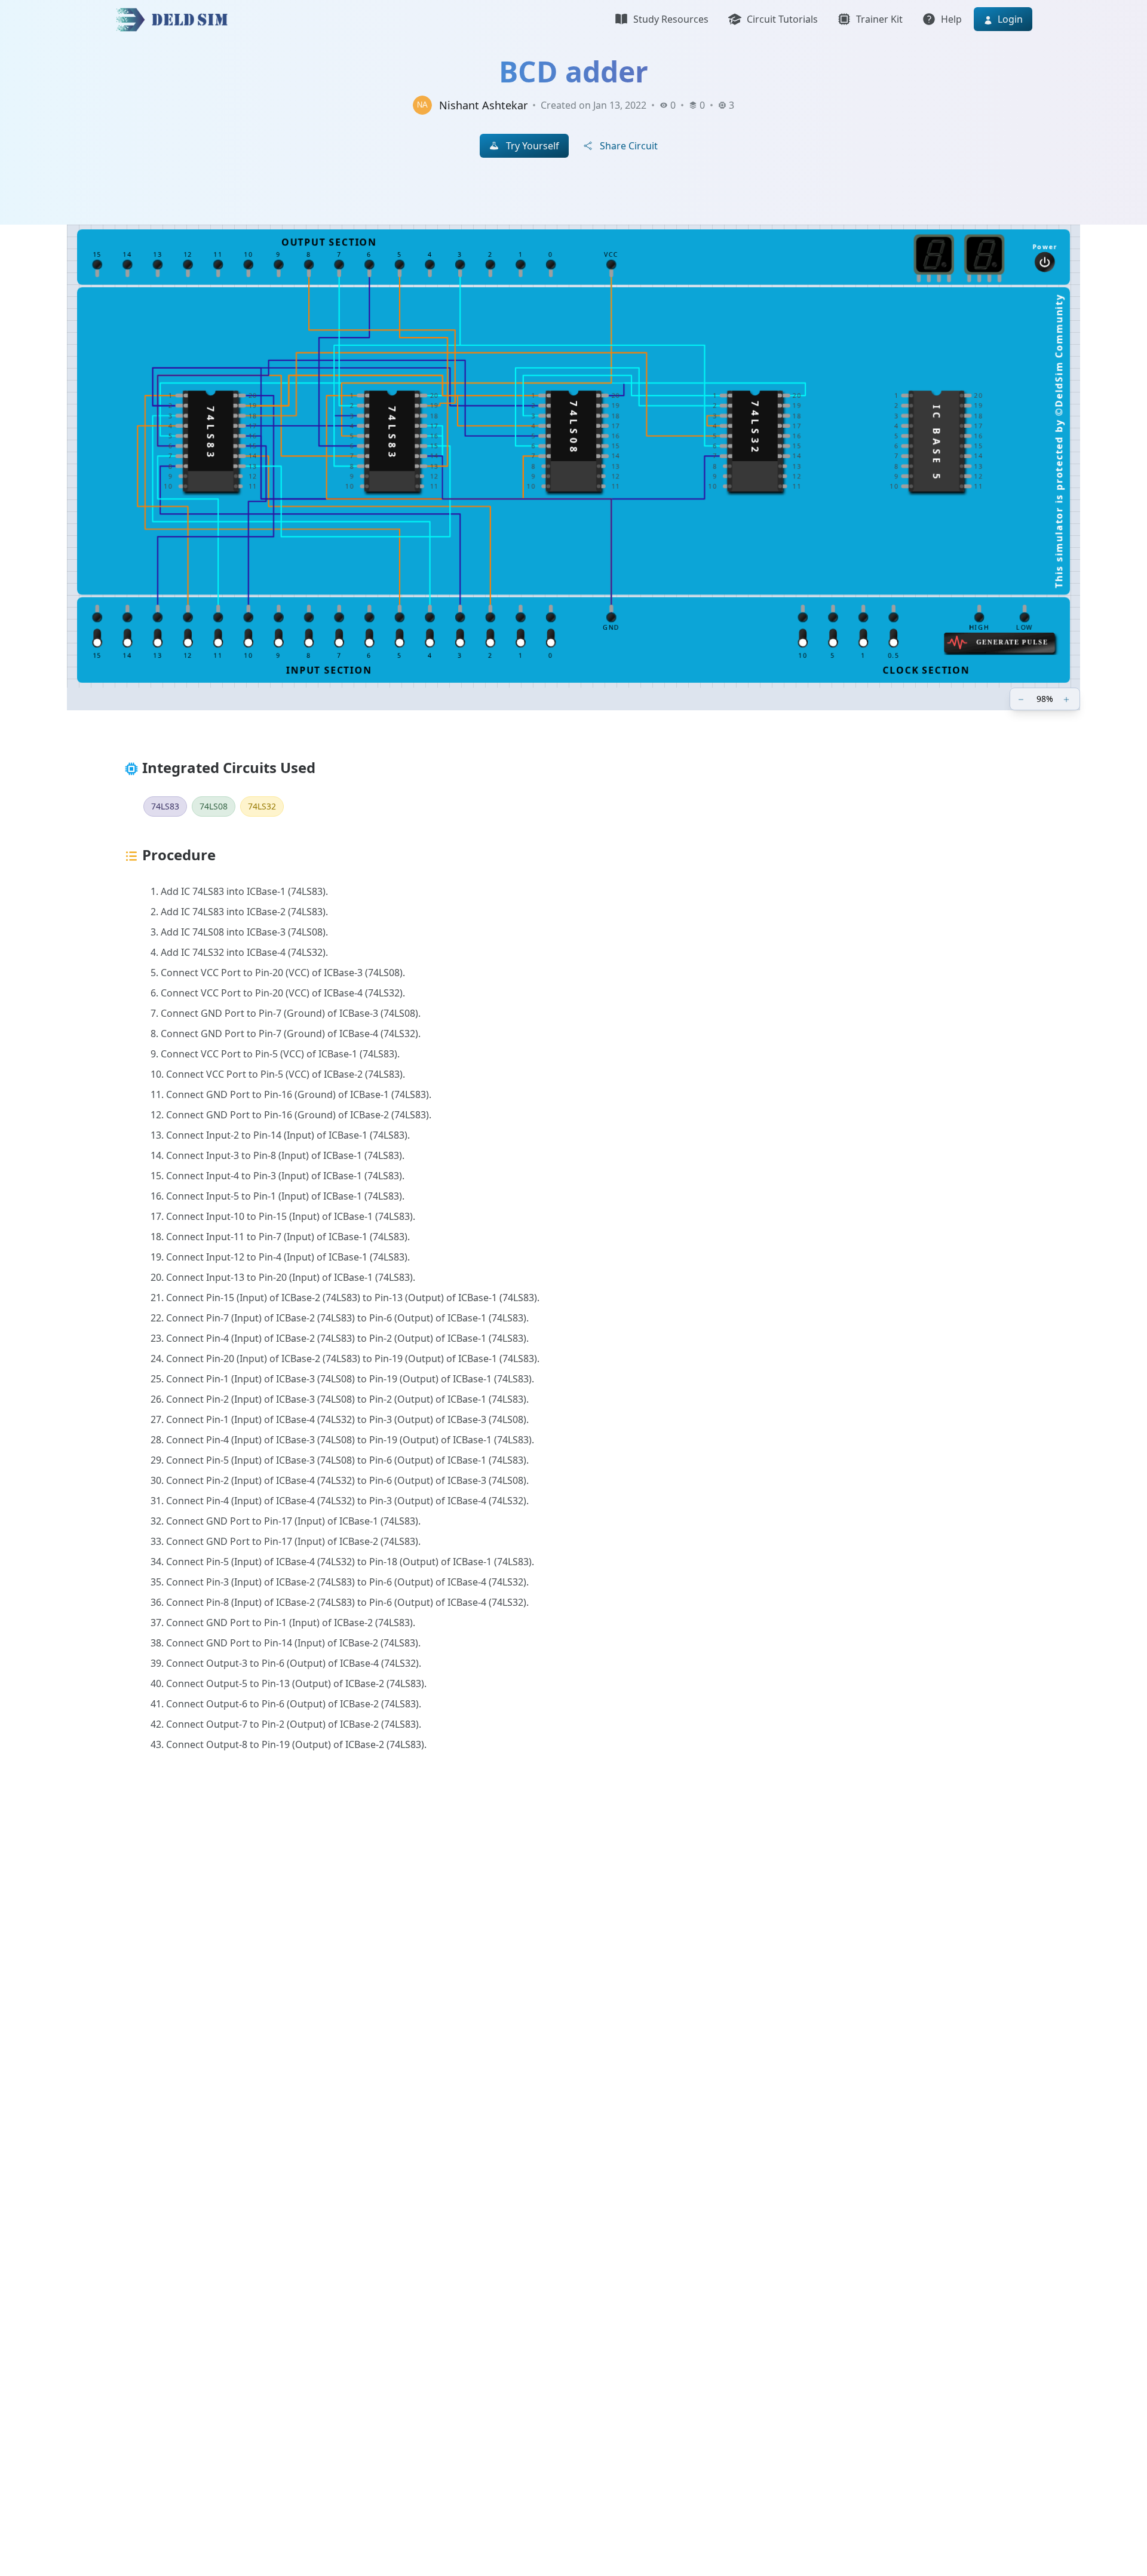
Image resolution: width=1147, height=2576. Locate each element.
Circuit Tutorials (782, 19)
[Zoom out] (1022, 699)
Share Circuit (629, 146)
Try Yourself (533, 146)
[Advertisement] (473, 1960)
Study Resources (671, 19)
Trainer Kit (879, 19)
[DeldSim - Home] (175, 19)
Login (1009, 19)
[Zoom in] (1068, 699)
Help (951, 19)
